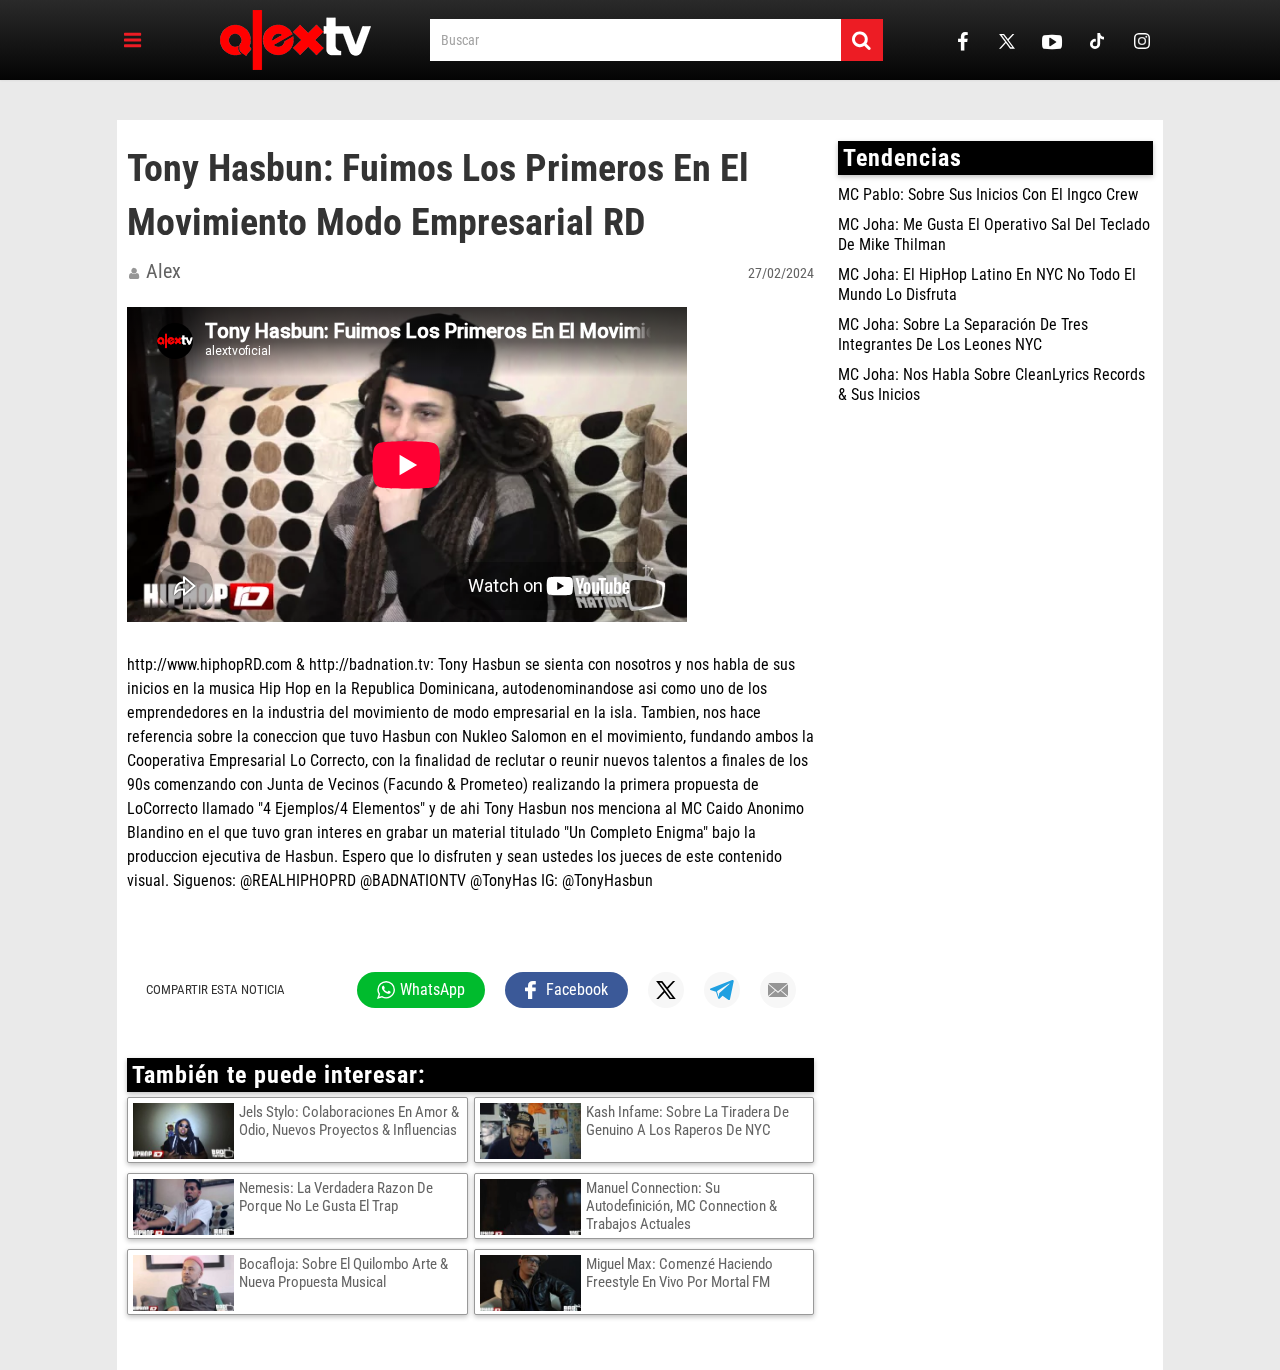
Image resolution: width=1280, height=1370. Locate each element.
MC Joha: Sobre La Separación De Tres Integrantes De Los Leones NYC (963, 334)
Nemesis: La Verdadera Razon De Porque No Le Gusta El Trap (336, 1197)
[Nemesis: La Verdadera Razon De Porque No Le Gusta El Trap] (186, 1206)
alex (163, 271)
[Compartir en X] (666, 990)
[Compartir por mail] (778, 990)
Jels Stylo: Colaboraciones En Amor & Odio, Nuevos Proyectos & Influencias (349, 1121)
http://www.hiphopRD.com (209, 664)
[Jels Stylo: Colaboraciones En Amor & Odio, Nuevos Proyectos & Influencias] (186, 1130)
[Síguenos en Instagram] (1142, 40)
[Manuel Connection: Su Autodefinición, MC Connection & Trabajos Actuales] (533, 1206)
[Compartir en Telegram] (722, 990)
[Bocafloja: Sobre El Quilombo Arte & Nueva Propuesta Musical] (186, 1282)
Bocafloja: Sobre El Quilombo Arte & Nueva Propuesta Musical (343, 1273)
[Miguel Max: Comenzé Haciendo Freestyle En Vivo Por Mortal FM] (533, 1282)
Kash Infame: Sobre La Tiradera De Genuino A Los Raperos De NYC (687, 1121)
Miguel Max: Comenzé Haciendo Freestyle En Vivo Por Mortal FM (679, 1273)
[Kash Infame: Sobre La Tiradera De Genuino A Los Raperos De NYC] (533, 1130)
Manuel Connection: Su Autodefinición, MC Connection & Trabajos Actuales (681, 1206)
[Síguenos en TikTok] (1097, 40)
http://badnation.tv (369, 664)
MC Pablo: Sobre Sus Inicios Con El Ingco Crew (988, 194)
